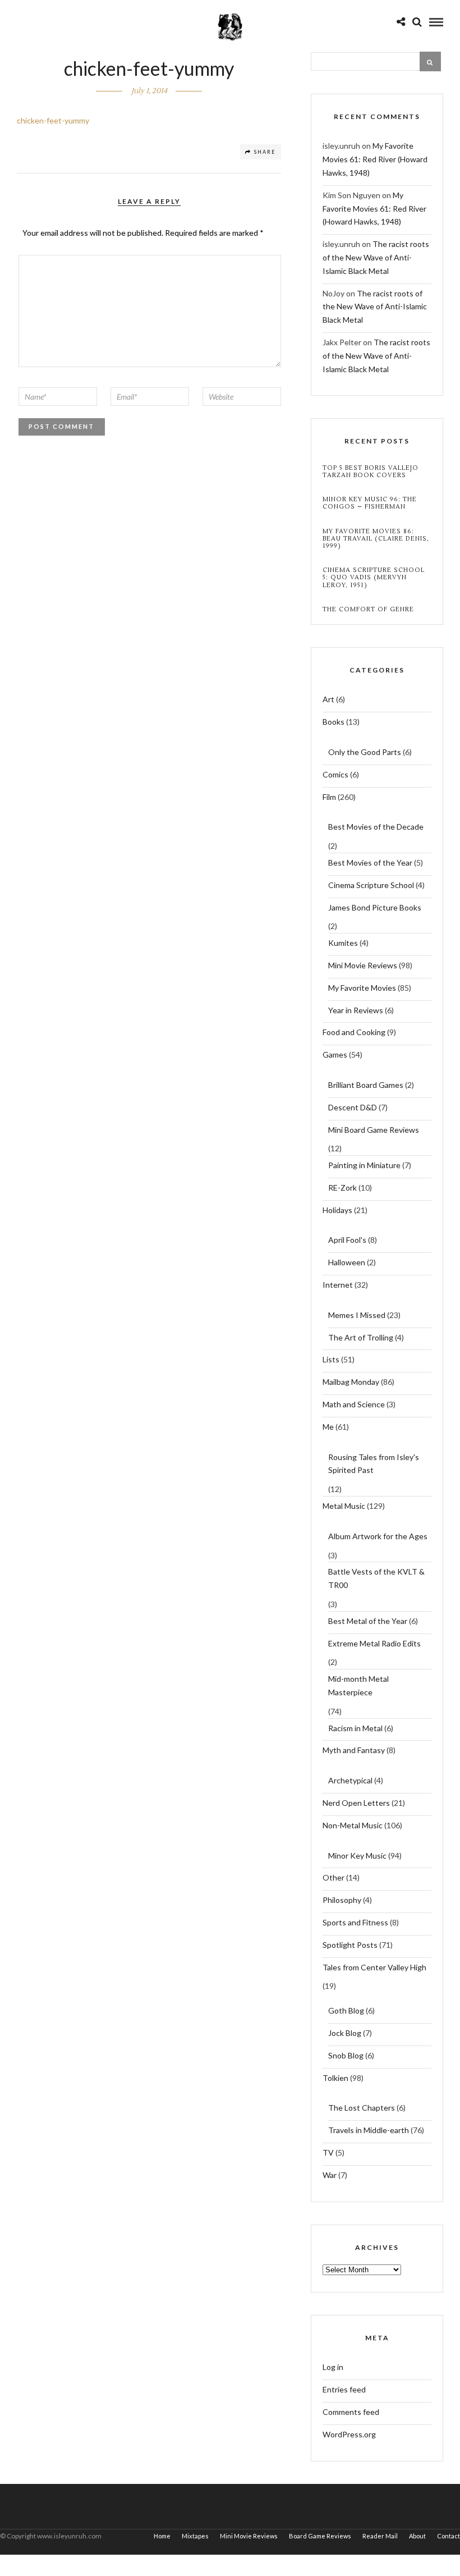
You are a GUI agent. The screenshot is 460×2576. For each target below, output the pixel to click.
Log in (333, 2367)
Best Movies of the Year (370, 863)
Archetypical (350, 1780)
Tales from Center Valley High (374, 1967)
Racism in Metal (355, 1728)
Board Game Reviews (320, 2536)
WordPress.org (349, 2434)
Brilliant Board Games (366, 1085)
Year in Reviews (356, 1010)
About (417, 2536)
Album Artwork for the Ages (378, 1536)
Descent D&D (353, 1107)
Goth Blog (346, 2010)
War (330, 2175)
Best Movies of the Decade (376, 827)
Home (162, 2536)
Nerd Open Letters (356, 1803)
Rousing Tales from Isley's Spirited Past (374, 1464)
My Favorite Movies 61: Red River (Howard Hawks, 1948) (375, 159)
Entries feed (344, 2389)
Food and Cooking (354, 1032)
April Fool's (347, 1240)
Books (334, 722)
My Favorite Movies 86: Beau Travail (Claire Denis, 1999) (376, 539)
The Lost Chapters (362, 2108)
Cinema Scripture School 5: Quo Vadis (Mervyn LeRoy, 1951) (374, 578)
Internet (338, 1285)
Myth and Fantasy (354, 1750)
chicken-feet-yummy (53, 120)
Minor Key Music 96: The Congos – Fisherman (370, 503)
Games (335, 1054)
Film (329, 797)
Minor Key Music (357, 1856)
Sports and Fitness (355, 1922)
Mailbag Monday (351, 1382)
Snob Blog (346, 2055)
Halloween (347, 1262)
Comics (335, 774)
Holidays (337, 1210)
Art (328, 699)
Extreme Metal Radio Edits (374, 1643)
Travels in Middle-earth (369, 2130)
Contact (449, 2536)
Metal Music (344, 1506)
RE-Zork (342, 1188)
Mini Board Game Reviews (374, 1130)
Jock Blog (345, 2033)
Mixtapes (195, 2536)
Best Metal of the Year (368, 1621)
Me (328, 1427)
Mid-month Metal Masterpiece (358, 1685)
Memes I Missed (357, 1315)
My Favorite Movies (362, 988)
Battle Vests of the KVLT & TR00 (376, 1578)
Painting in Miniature (364, 1165)
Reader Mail (380, 2536)
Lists (331, 1359)
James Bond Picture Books (375, 907)
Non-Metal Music (353, 1825)
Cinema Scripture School (371, 885)
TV (328, 2152)
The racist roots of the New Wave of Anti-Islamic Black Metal (376, 257)
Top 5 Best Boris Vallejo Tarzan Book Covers (371, 472)
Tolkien (335, 2078)
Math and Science (354, 1404)
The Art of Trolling (361, 1337)
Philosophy (342, 1900)
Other (334, 1877)
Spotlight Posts (350, 1945)
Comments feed (351, 2412)
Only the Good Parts (365, 752)
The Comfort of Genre (368, 609)
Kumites (343, 943)
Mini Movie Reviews (363, 965)
